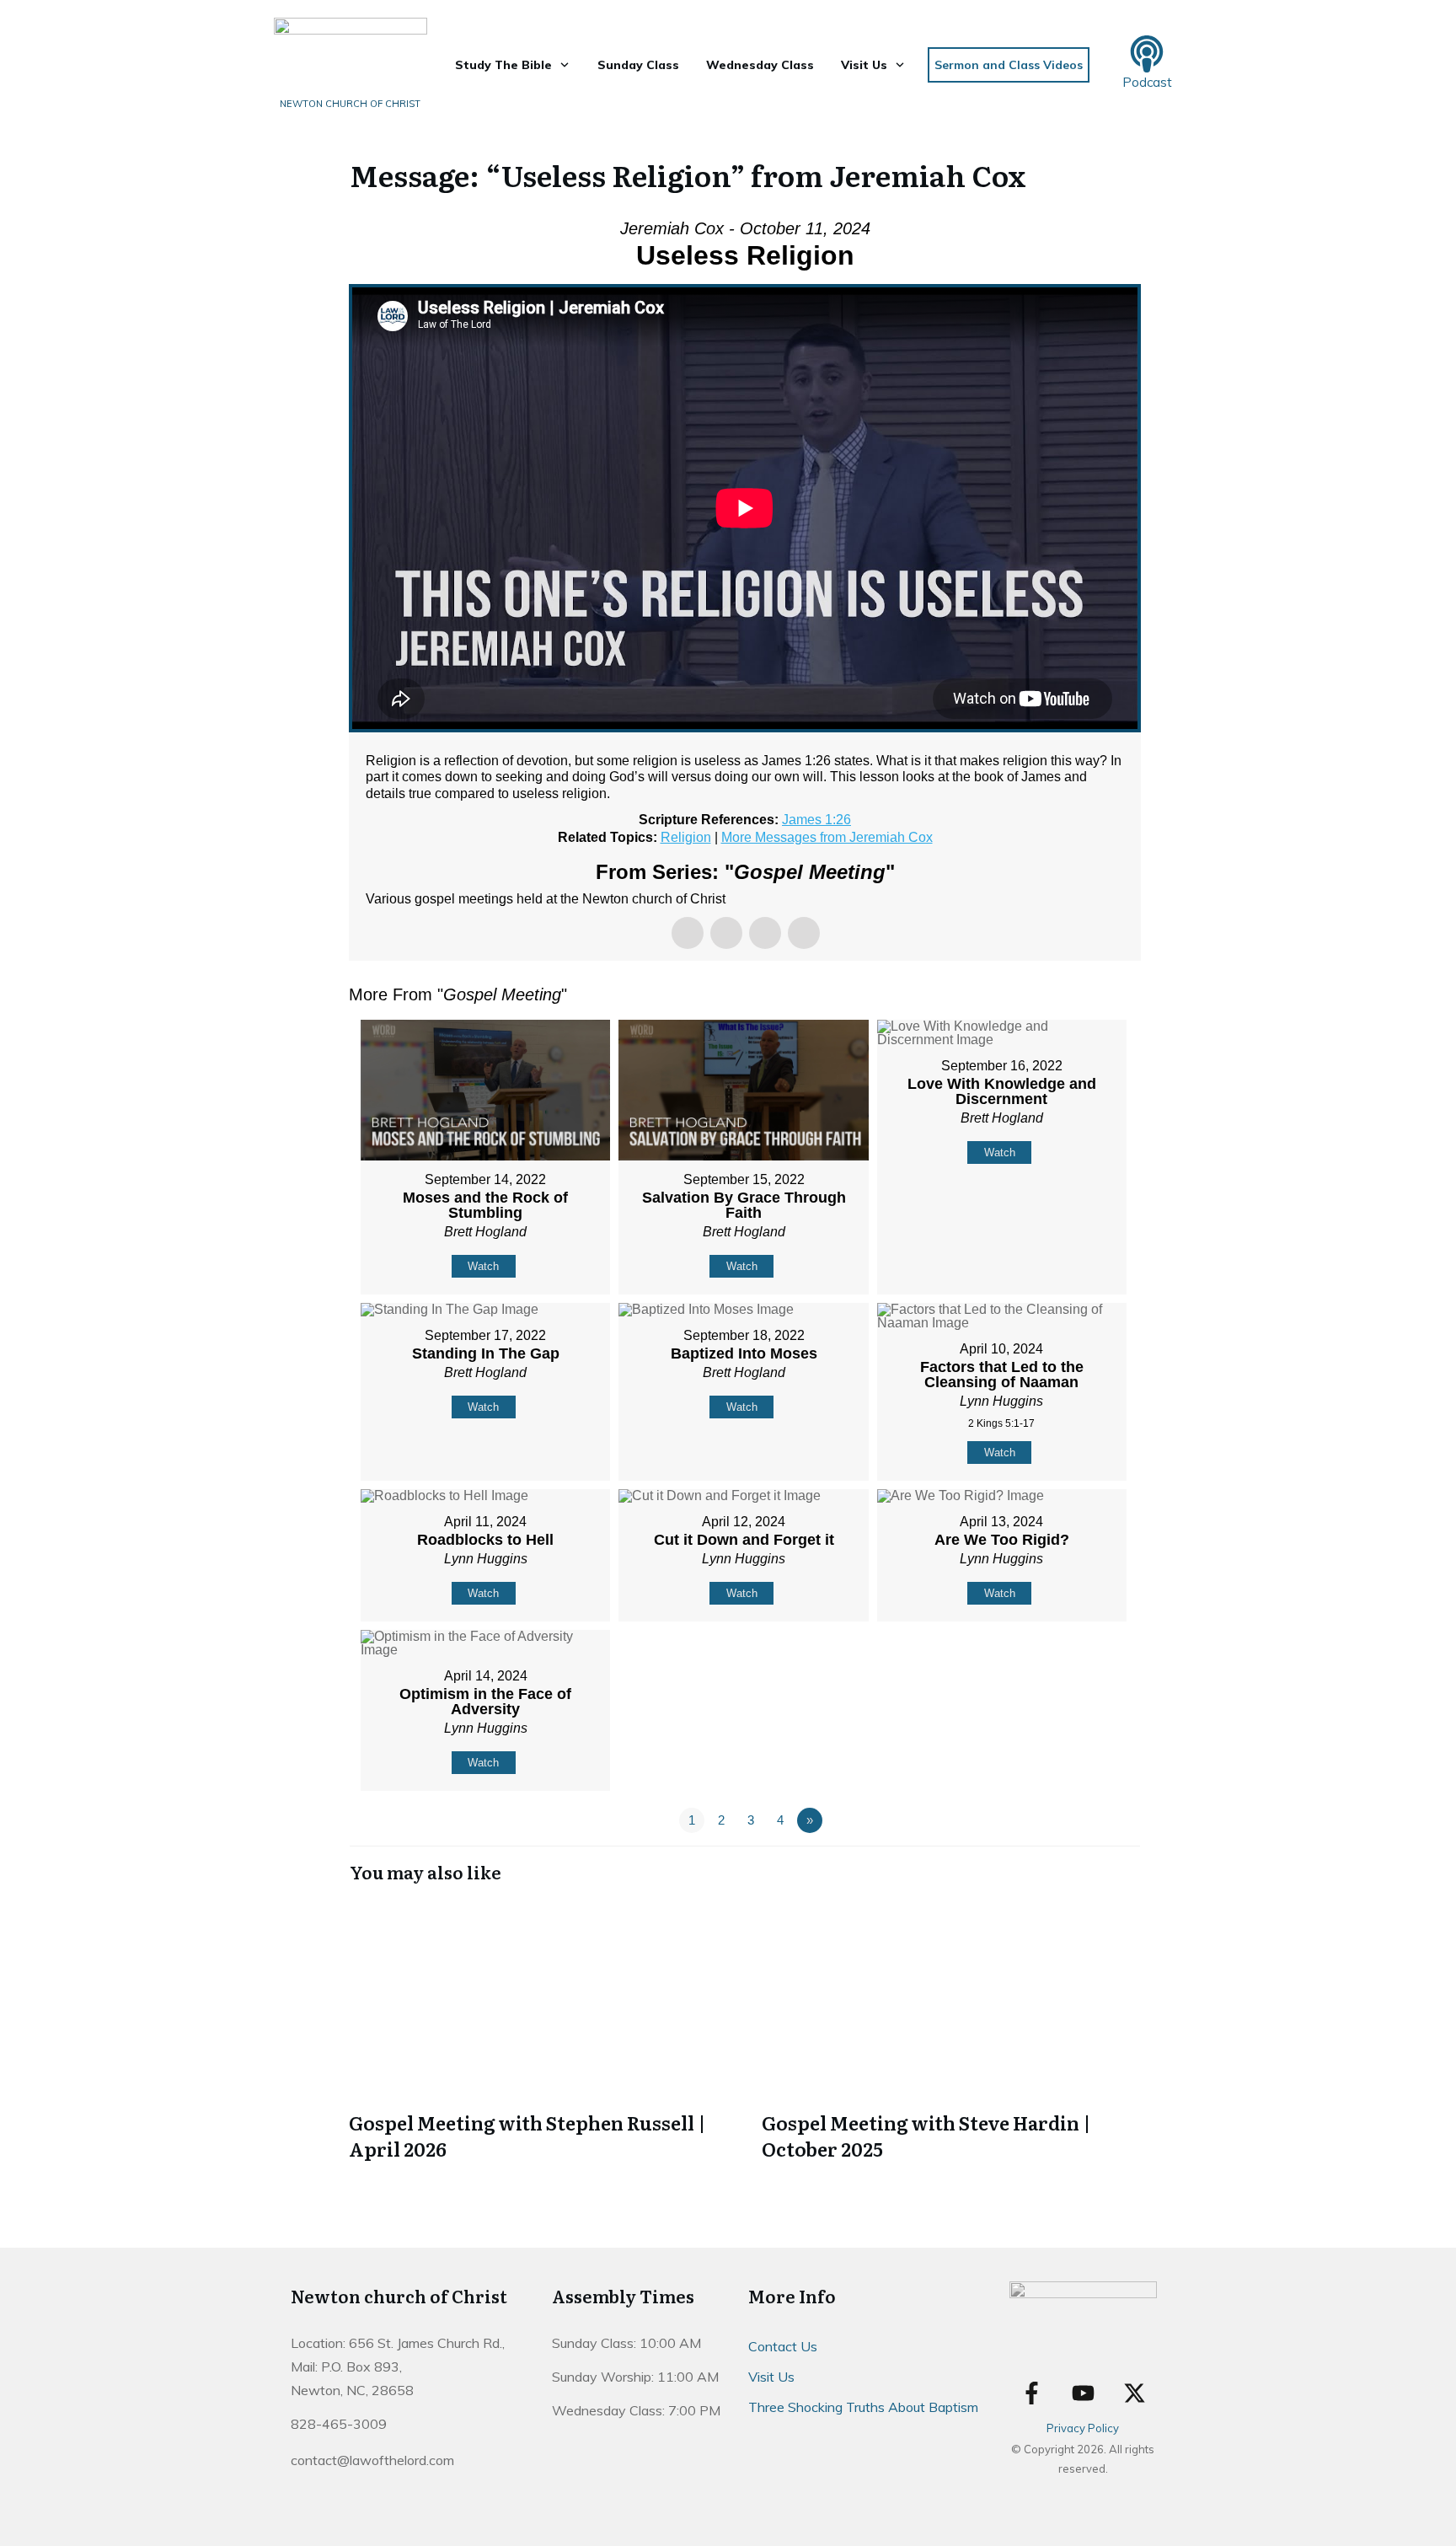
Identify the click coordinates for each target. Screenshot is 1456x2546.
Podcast (1147, 82)
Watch (483, 1266)
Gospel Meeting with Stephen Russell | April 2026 (538, 2032)
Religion (686, 837)
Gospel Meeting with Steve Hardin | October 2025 (951, 2032)
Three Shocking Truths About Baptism (863, 2407)
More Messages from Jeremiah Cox (827, 837)
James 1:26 (816, 820)
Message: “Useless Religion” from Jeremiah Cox (688, 174)
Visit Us (771, 2377)
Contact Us (783, 2346)
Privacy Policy (1083, 2428)
